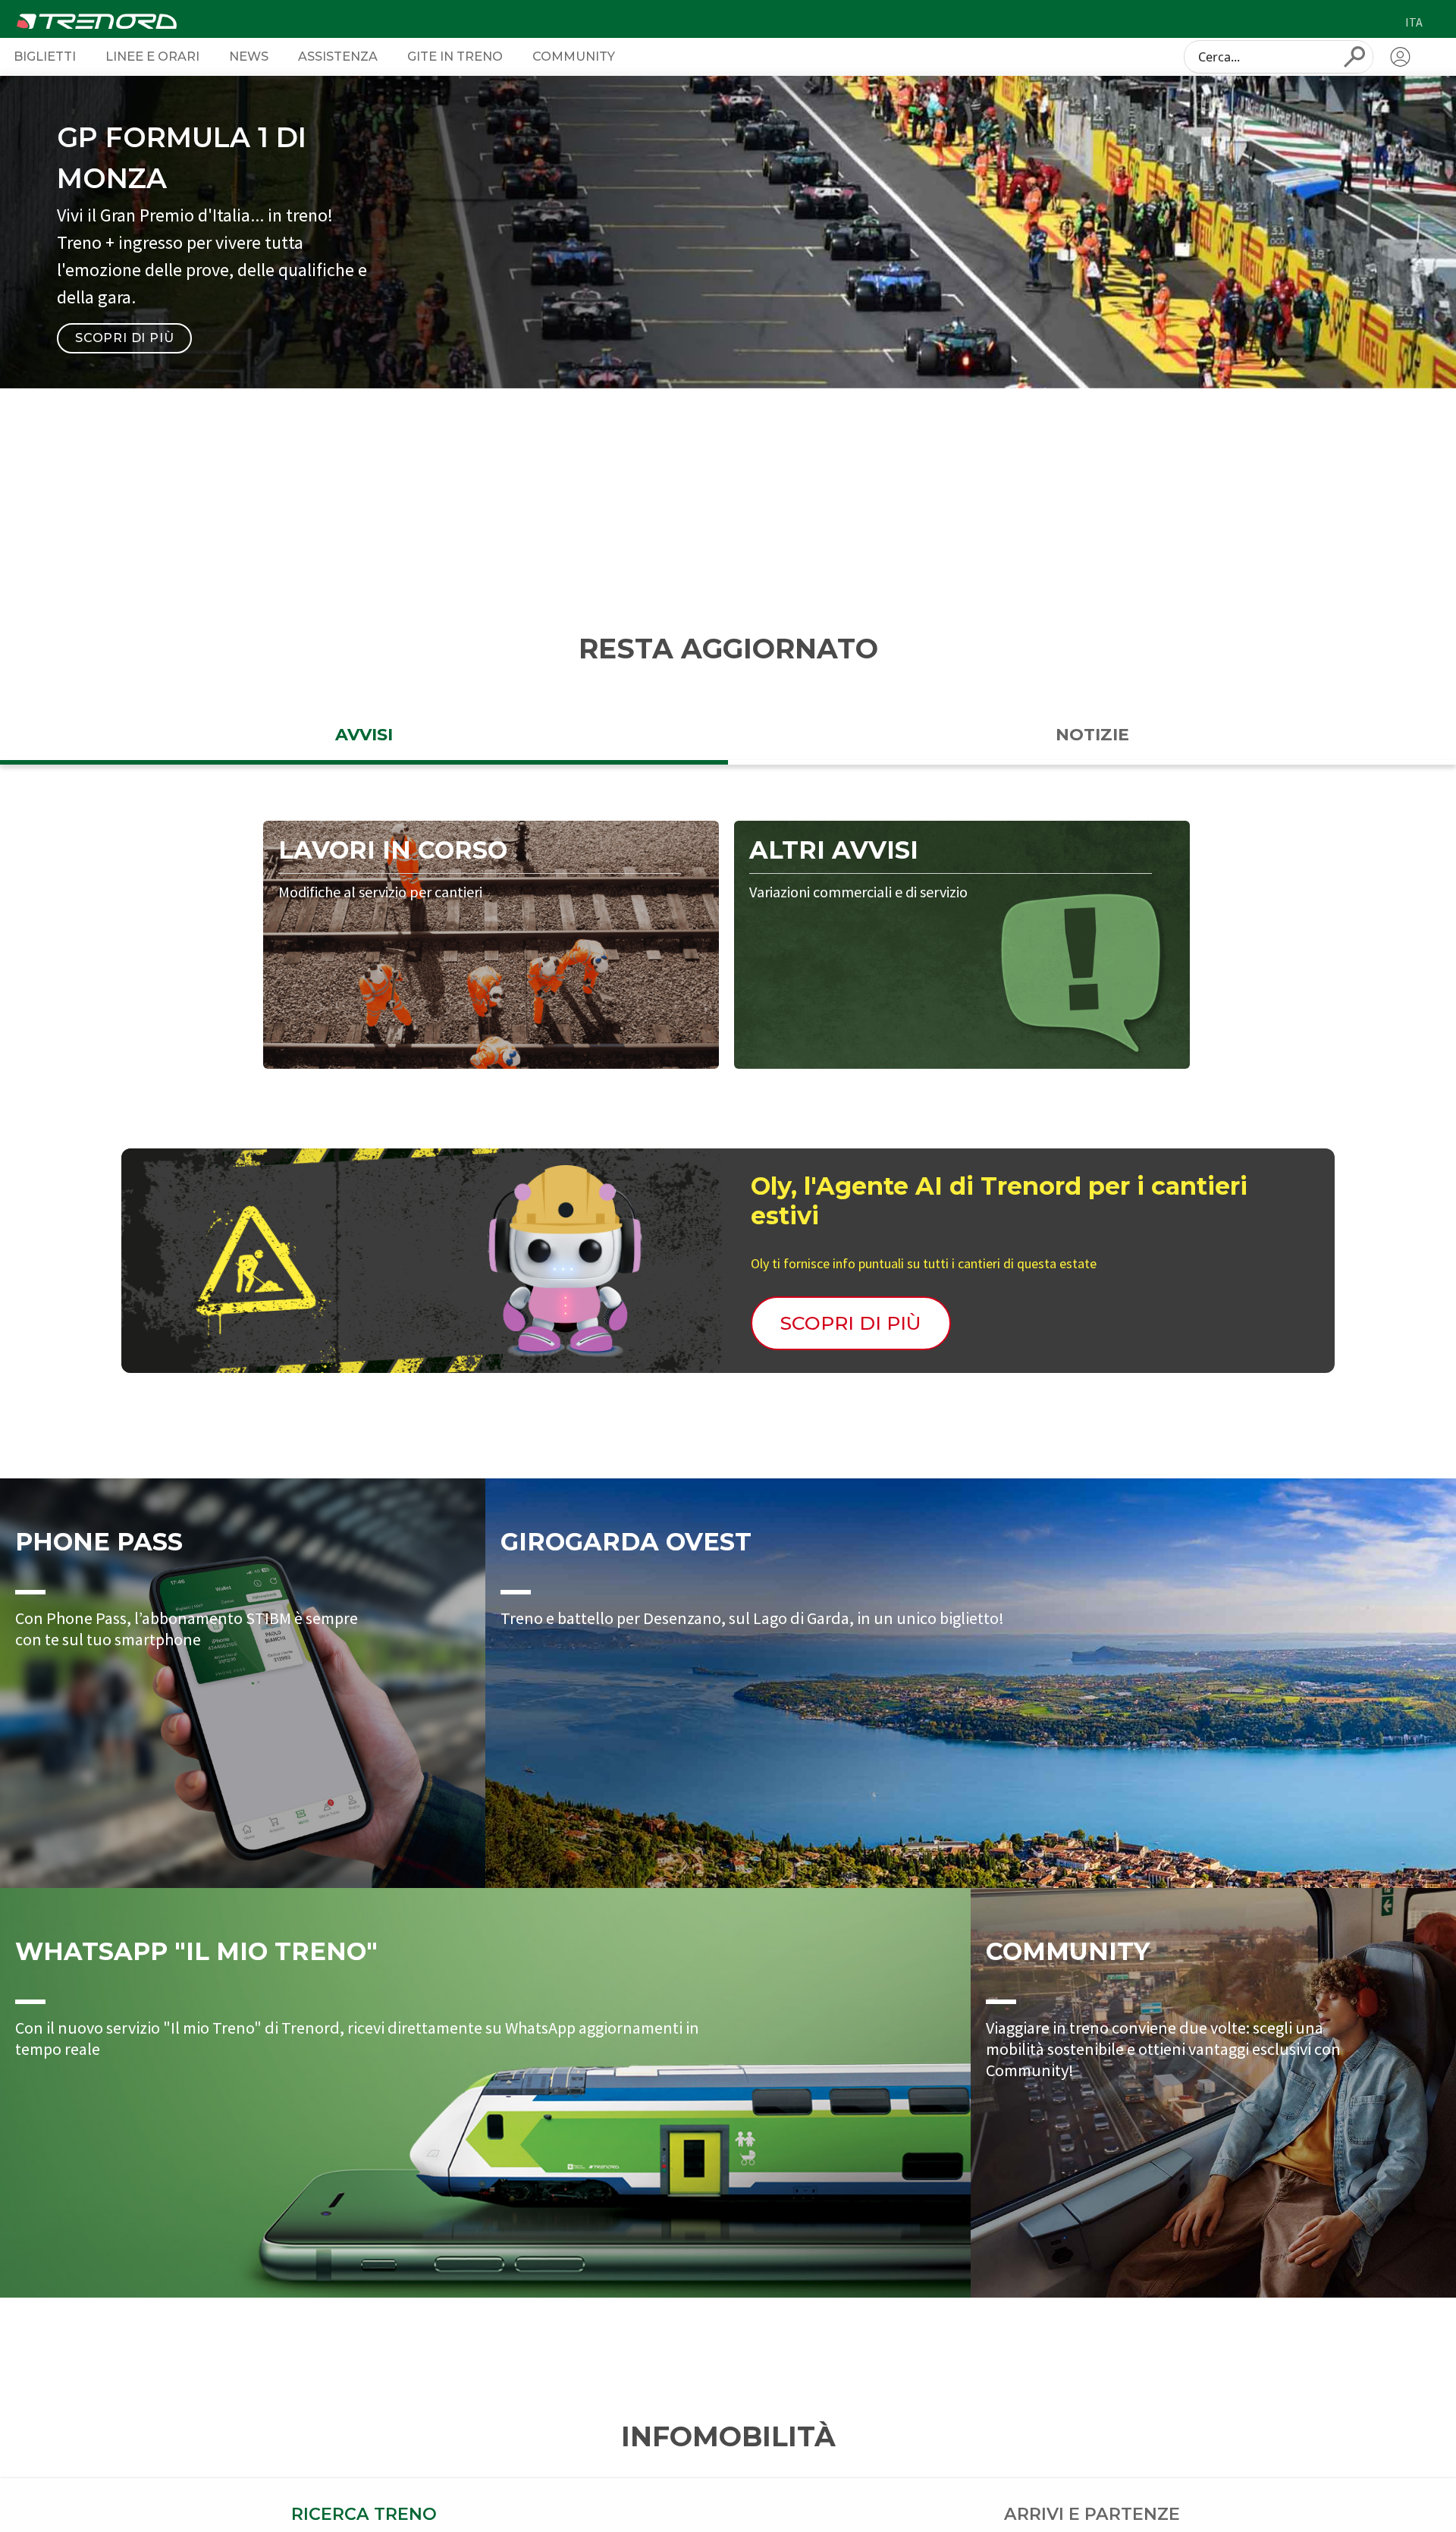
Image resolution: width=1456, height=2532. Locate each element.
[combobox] (1279, 57)
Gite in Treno (455, 56)
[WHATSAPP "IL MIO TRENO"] (485, 2093)
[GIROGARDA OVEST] (971, 1683)
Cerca (1155, 548)
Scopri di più (124, 338)
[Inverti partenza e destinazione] (479, 548)
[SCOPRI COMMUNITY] (1213, 2093)
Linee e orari (152, 56)
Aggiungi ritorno (991, 547)
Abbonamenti (982, 481)
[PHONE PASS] (243, 1683)
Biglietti (45, 56)
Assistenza (338, 56)
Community (574, 56)
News (249, 56)
